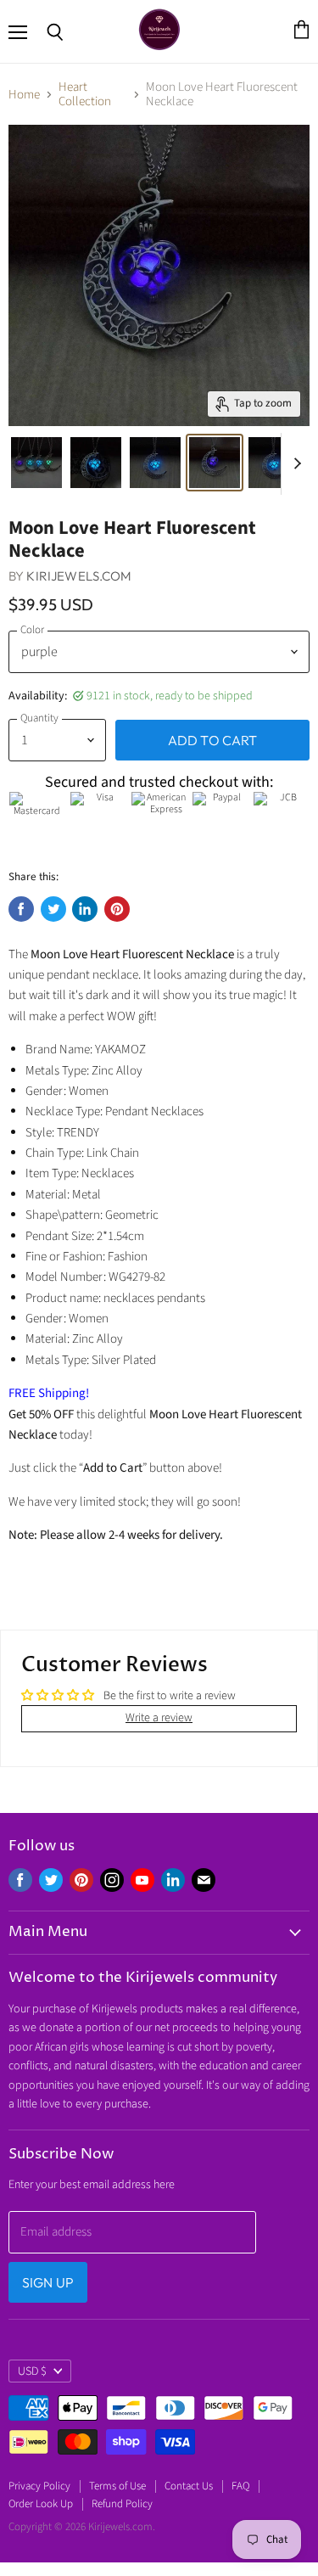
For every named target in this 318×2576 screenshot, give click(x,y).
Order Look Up (41, 2504)
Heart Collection (85, 95)
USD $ (32, 2371)
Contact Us (189, 2486)
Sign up (48, 2282)
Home (24, 95)
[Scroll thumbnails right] (294, 464)
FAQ (240, 2486)
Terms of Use (117, 2486)
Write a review (159, 1718)
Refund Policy (122, 2504)
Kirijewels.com (79, 576)
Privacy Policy (39, 2486)
